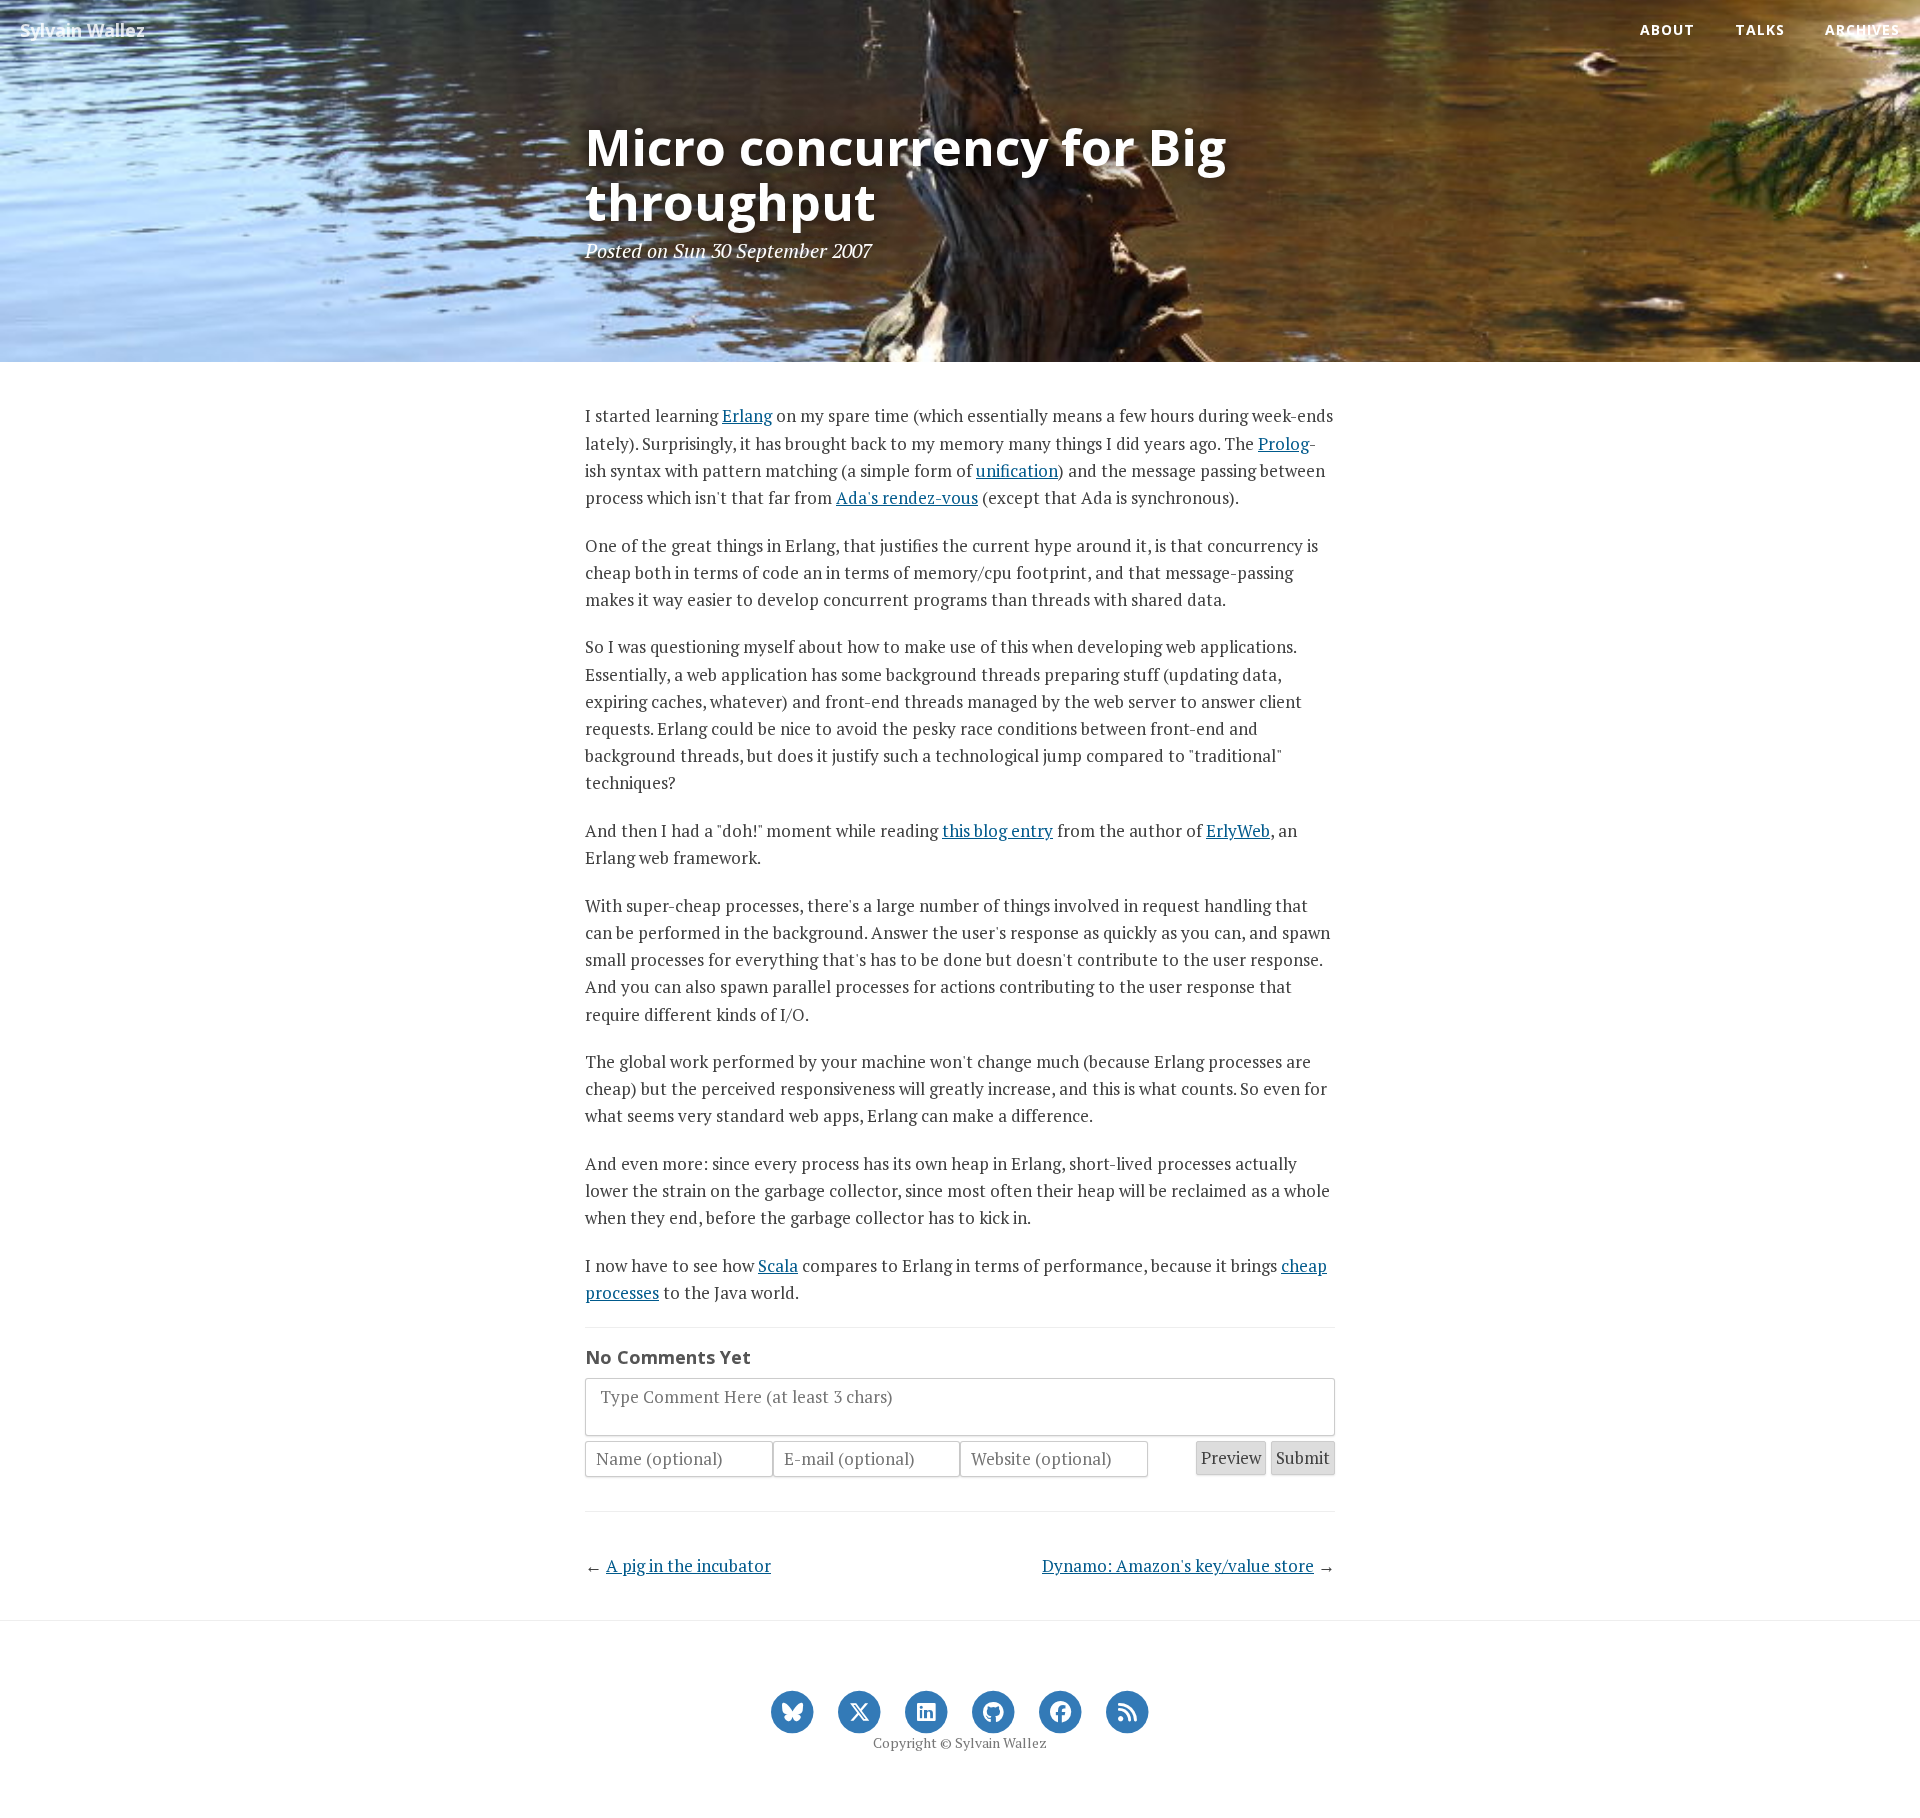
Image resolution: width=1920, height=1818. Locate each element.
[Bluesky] (792, 1709)
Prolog (1283, 443)
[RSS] (1127, 1709)
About (1667, 29)
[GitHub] (993, 1709)
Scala (778, 1265)
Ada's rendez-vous (907, 497)
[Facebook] (1060, 1709)
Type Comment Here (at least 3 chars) (746, 1396)
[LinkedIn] (926, 1709)
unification (1017, 470)
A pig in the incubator (688, 1565)
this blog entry (997, 830)
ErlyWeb (1238, 830)
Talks (1760, 29)
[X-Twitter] (859, 1709)
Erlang (747, 415)
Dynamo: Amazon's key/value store (1178, 1565)
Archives (1862, 29)
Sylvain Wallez (82, 30)
